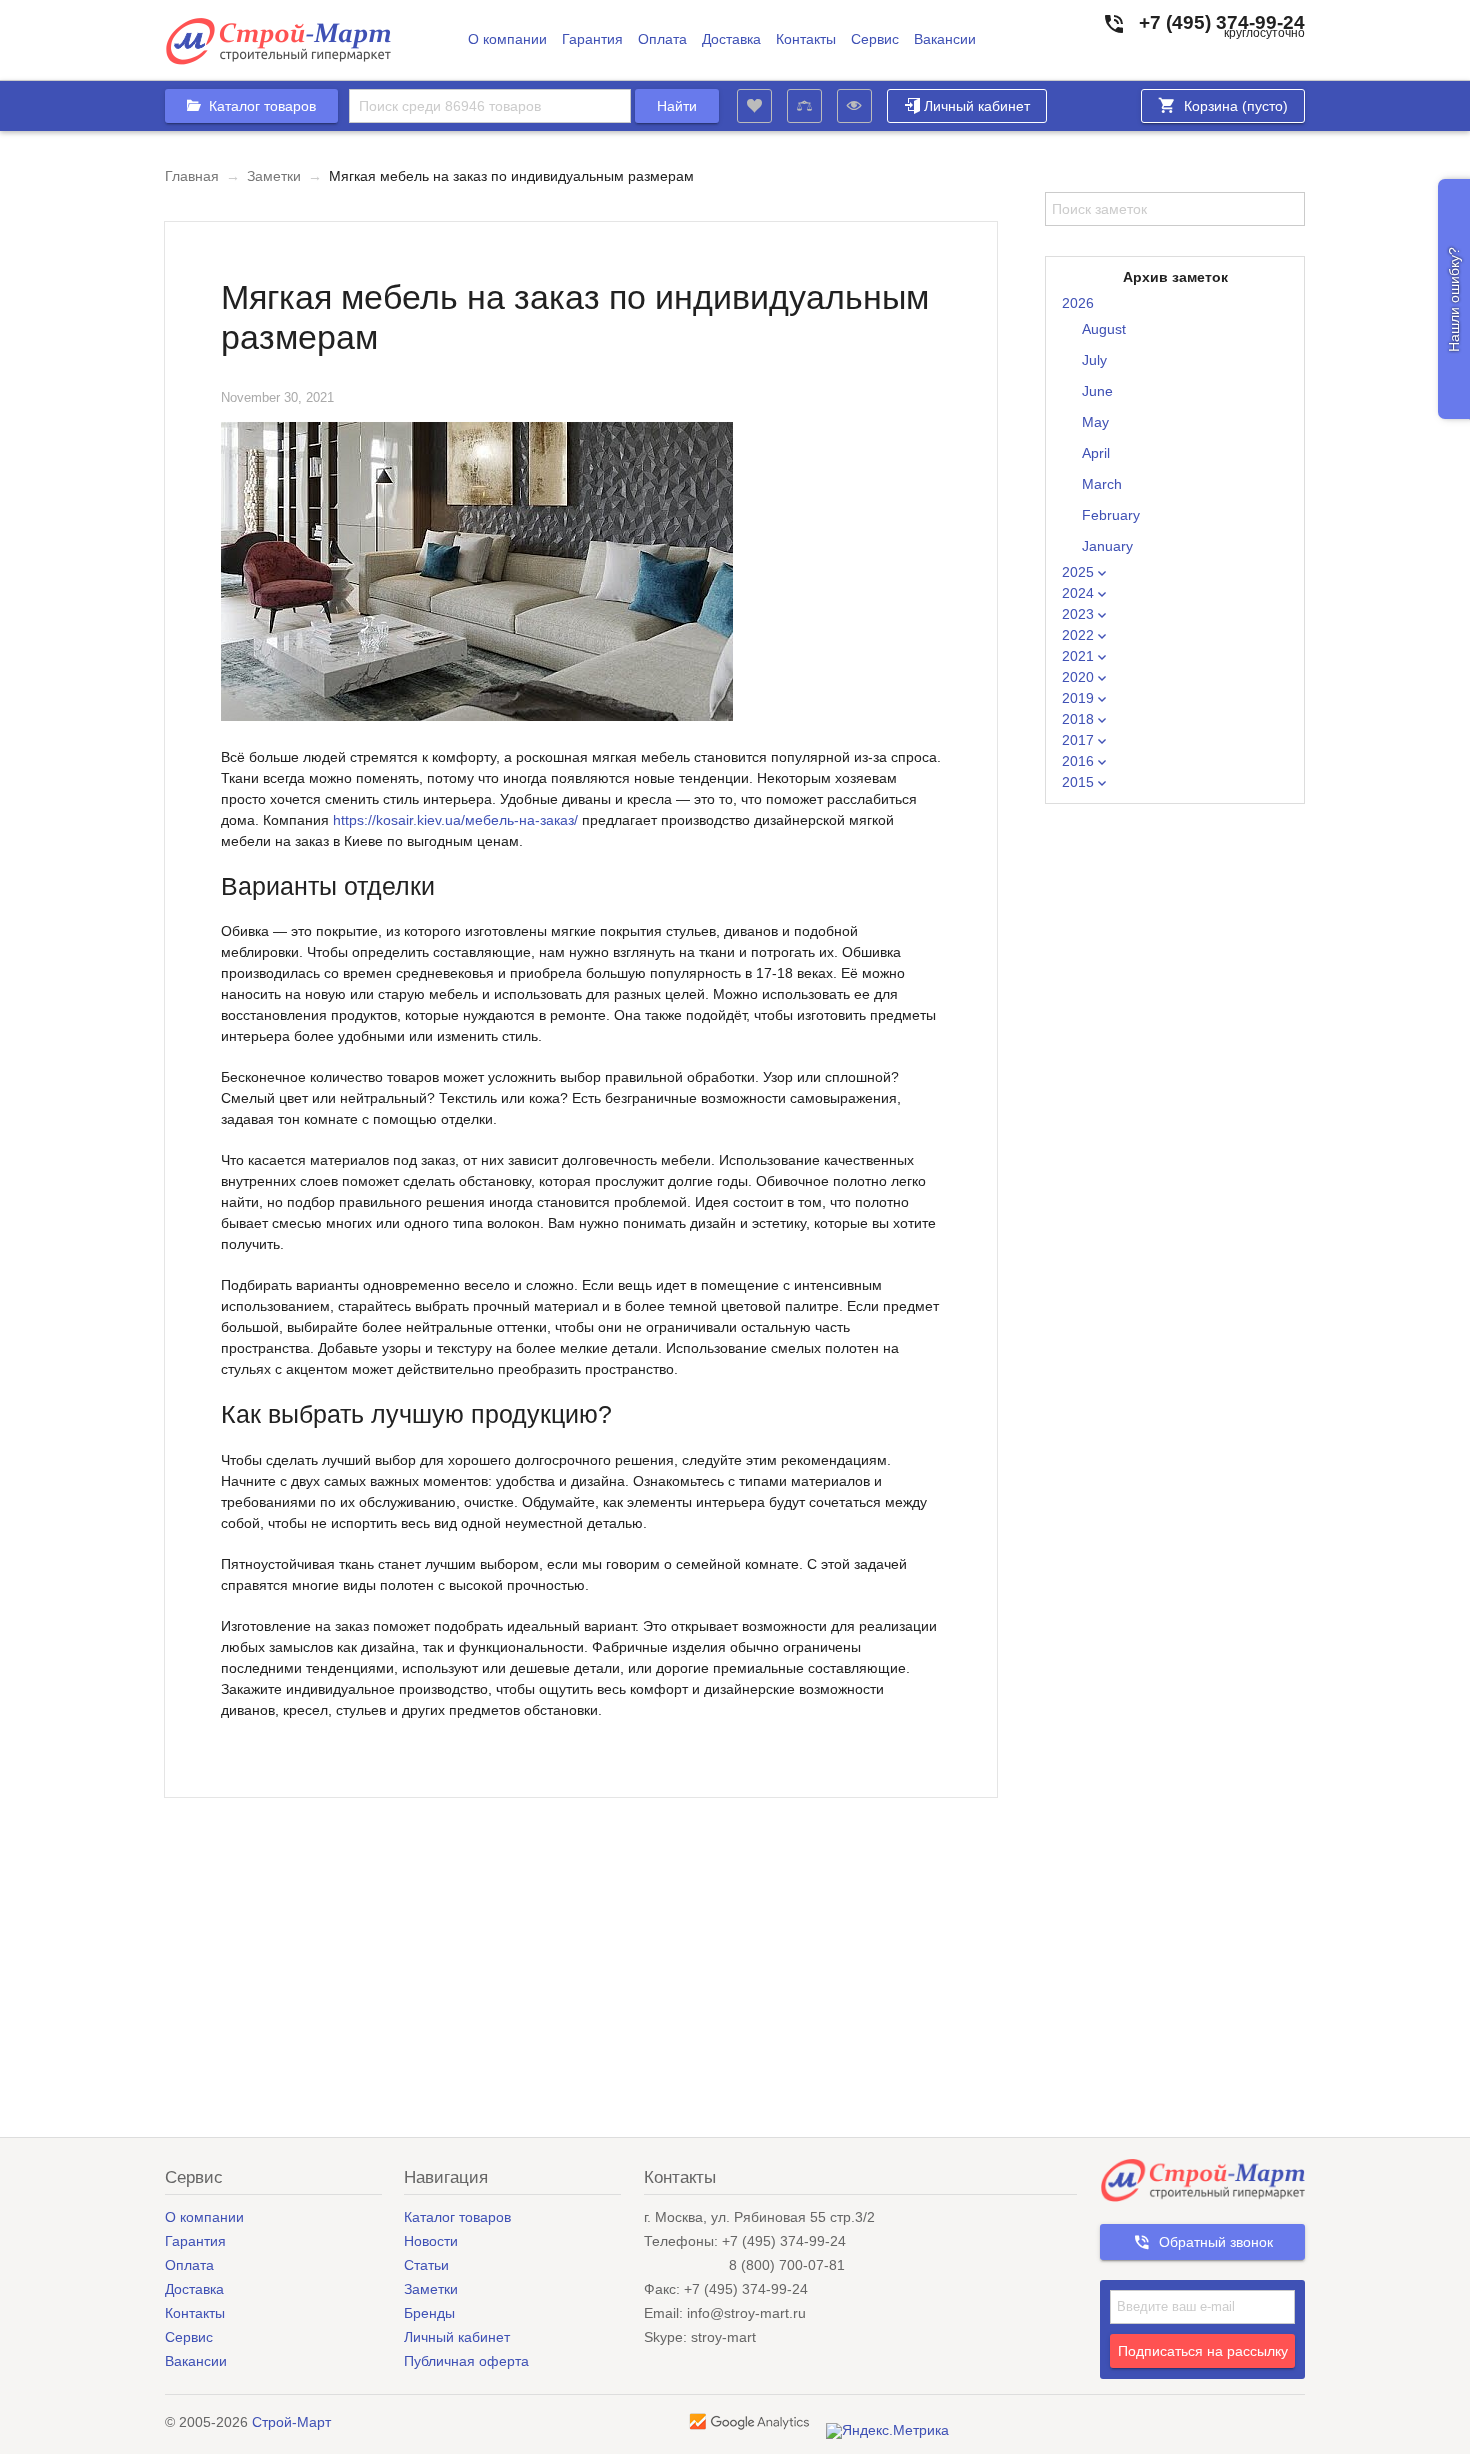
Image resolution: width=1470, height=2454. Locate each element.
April (1096, 453)
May (1095, 422)
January (1107, 546)
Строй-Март (291, 2422)
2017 (1080, 740)
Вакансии (945, 39)
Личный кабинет (977, 106)
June (1097, 391)
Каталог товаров (457, 2217)
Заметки (274, 176)
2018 (1080, 719)
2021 (1080, 656)
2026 (1078, 303)
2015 (1080, 782)
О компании (507, 39)
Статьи (426, 2265)
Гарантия (592, 39)
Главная (192, 176)
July (1094, 360)
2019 (1080, 698)
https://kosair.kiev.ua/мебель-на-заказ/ (455, 820)
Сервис (875, 39)
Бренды (429, 2313)
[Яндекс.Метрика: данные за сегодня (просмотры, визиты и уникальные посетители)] (887, 2431)
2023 (1080, 614)
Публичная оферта (466, 2361)
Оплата (662, 39)
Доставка (731, 39)
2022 (1080, 635)
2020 (1080, 677)
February (1111, 515)
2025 (1080, 572)
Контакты (806, 39)
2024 (1080, 593)
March (1102, 484)
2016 (1080, 761)
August (1104, 329)
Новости (431, 2241)
